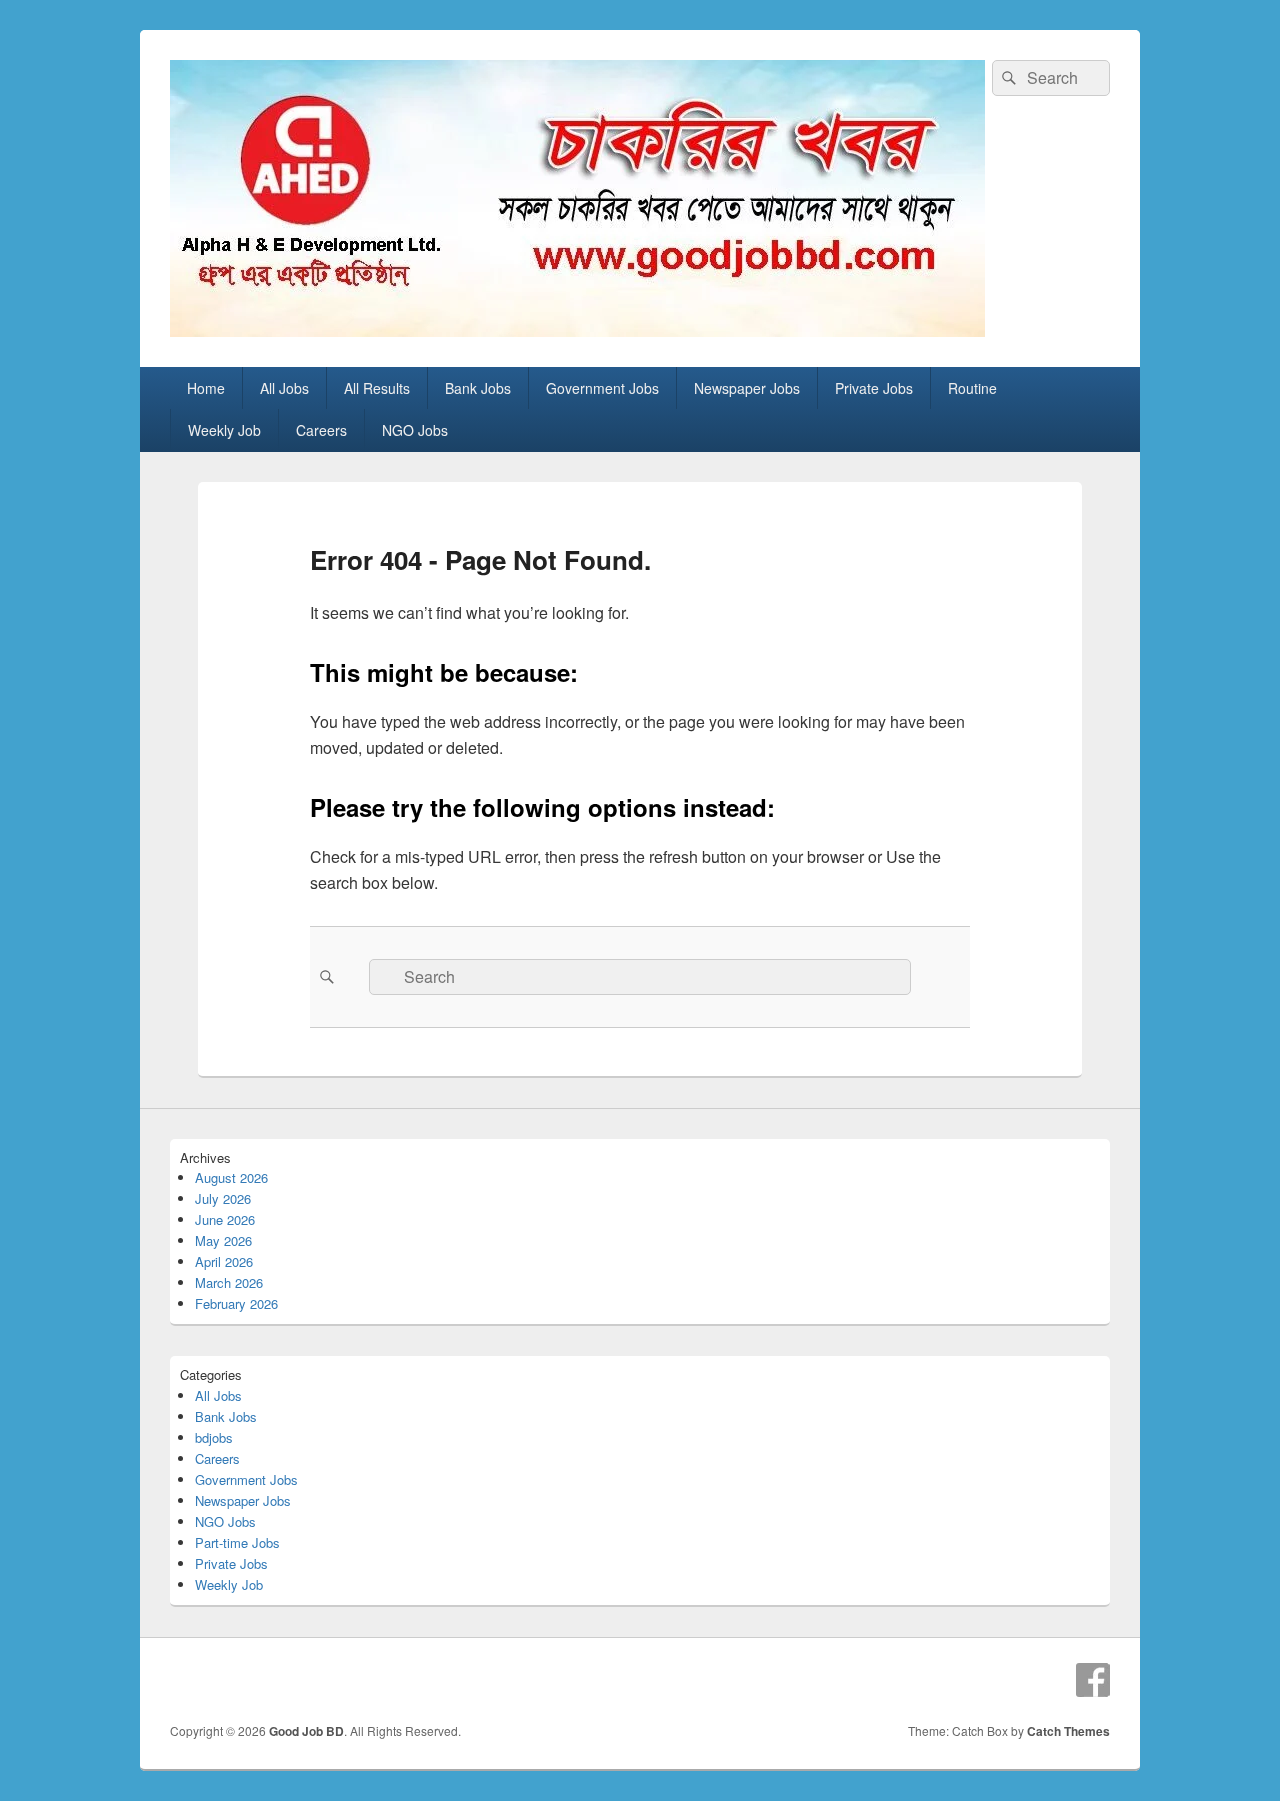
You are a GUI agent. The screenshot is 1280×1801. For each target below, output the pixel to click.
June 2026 (225, 1219)
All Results (377, 388)
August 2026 (231, 1177)
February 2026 (236, 1303)
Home (206, 388)
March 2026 (229, 1282)
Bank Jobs (478, 388)
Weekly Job (224, 430)
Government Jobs (602, 388)
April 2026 (224, 1261)
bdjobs (214, 1437)
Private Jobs (874, 388)
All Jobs (284, 388)
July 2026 (223, 1198)
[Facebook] (1093, 1680)
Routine (972, 388)
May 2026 (223, 1240)
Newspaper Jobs (747, 388)
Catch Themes (1068, 1731)
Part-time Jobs (237, 1542)
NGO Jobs (415, 430)
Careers (321, 430)
